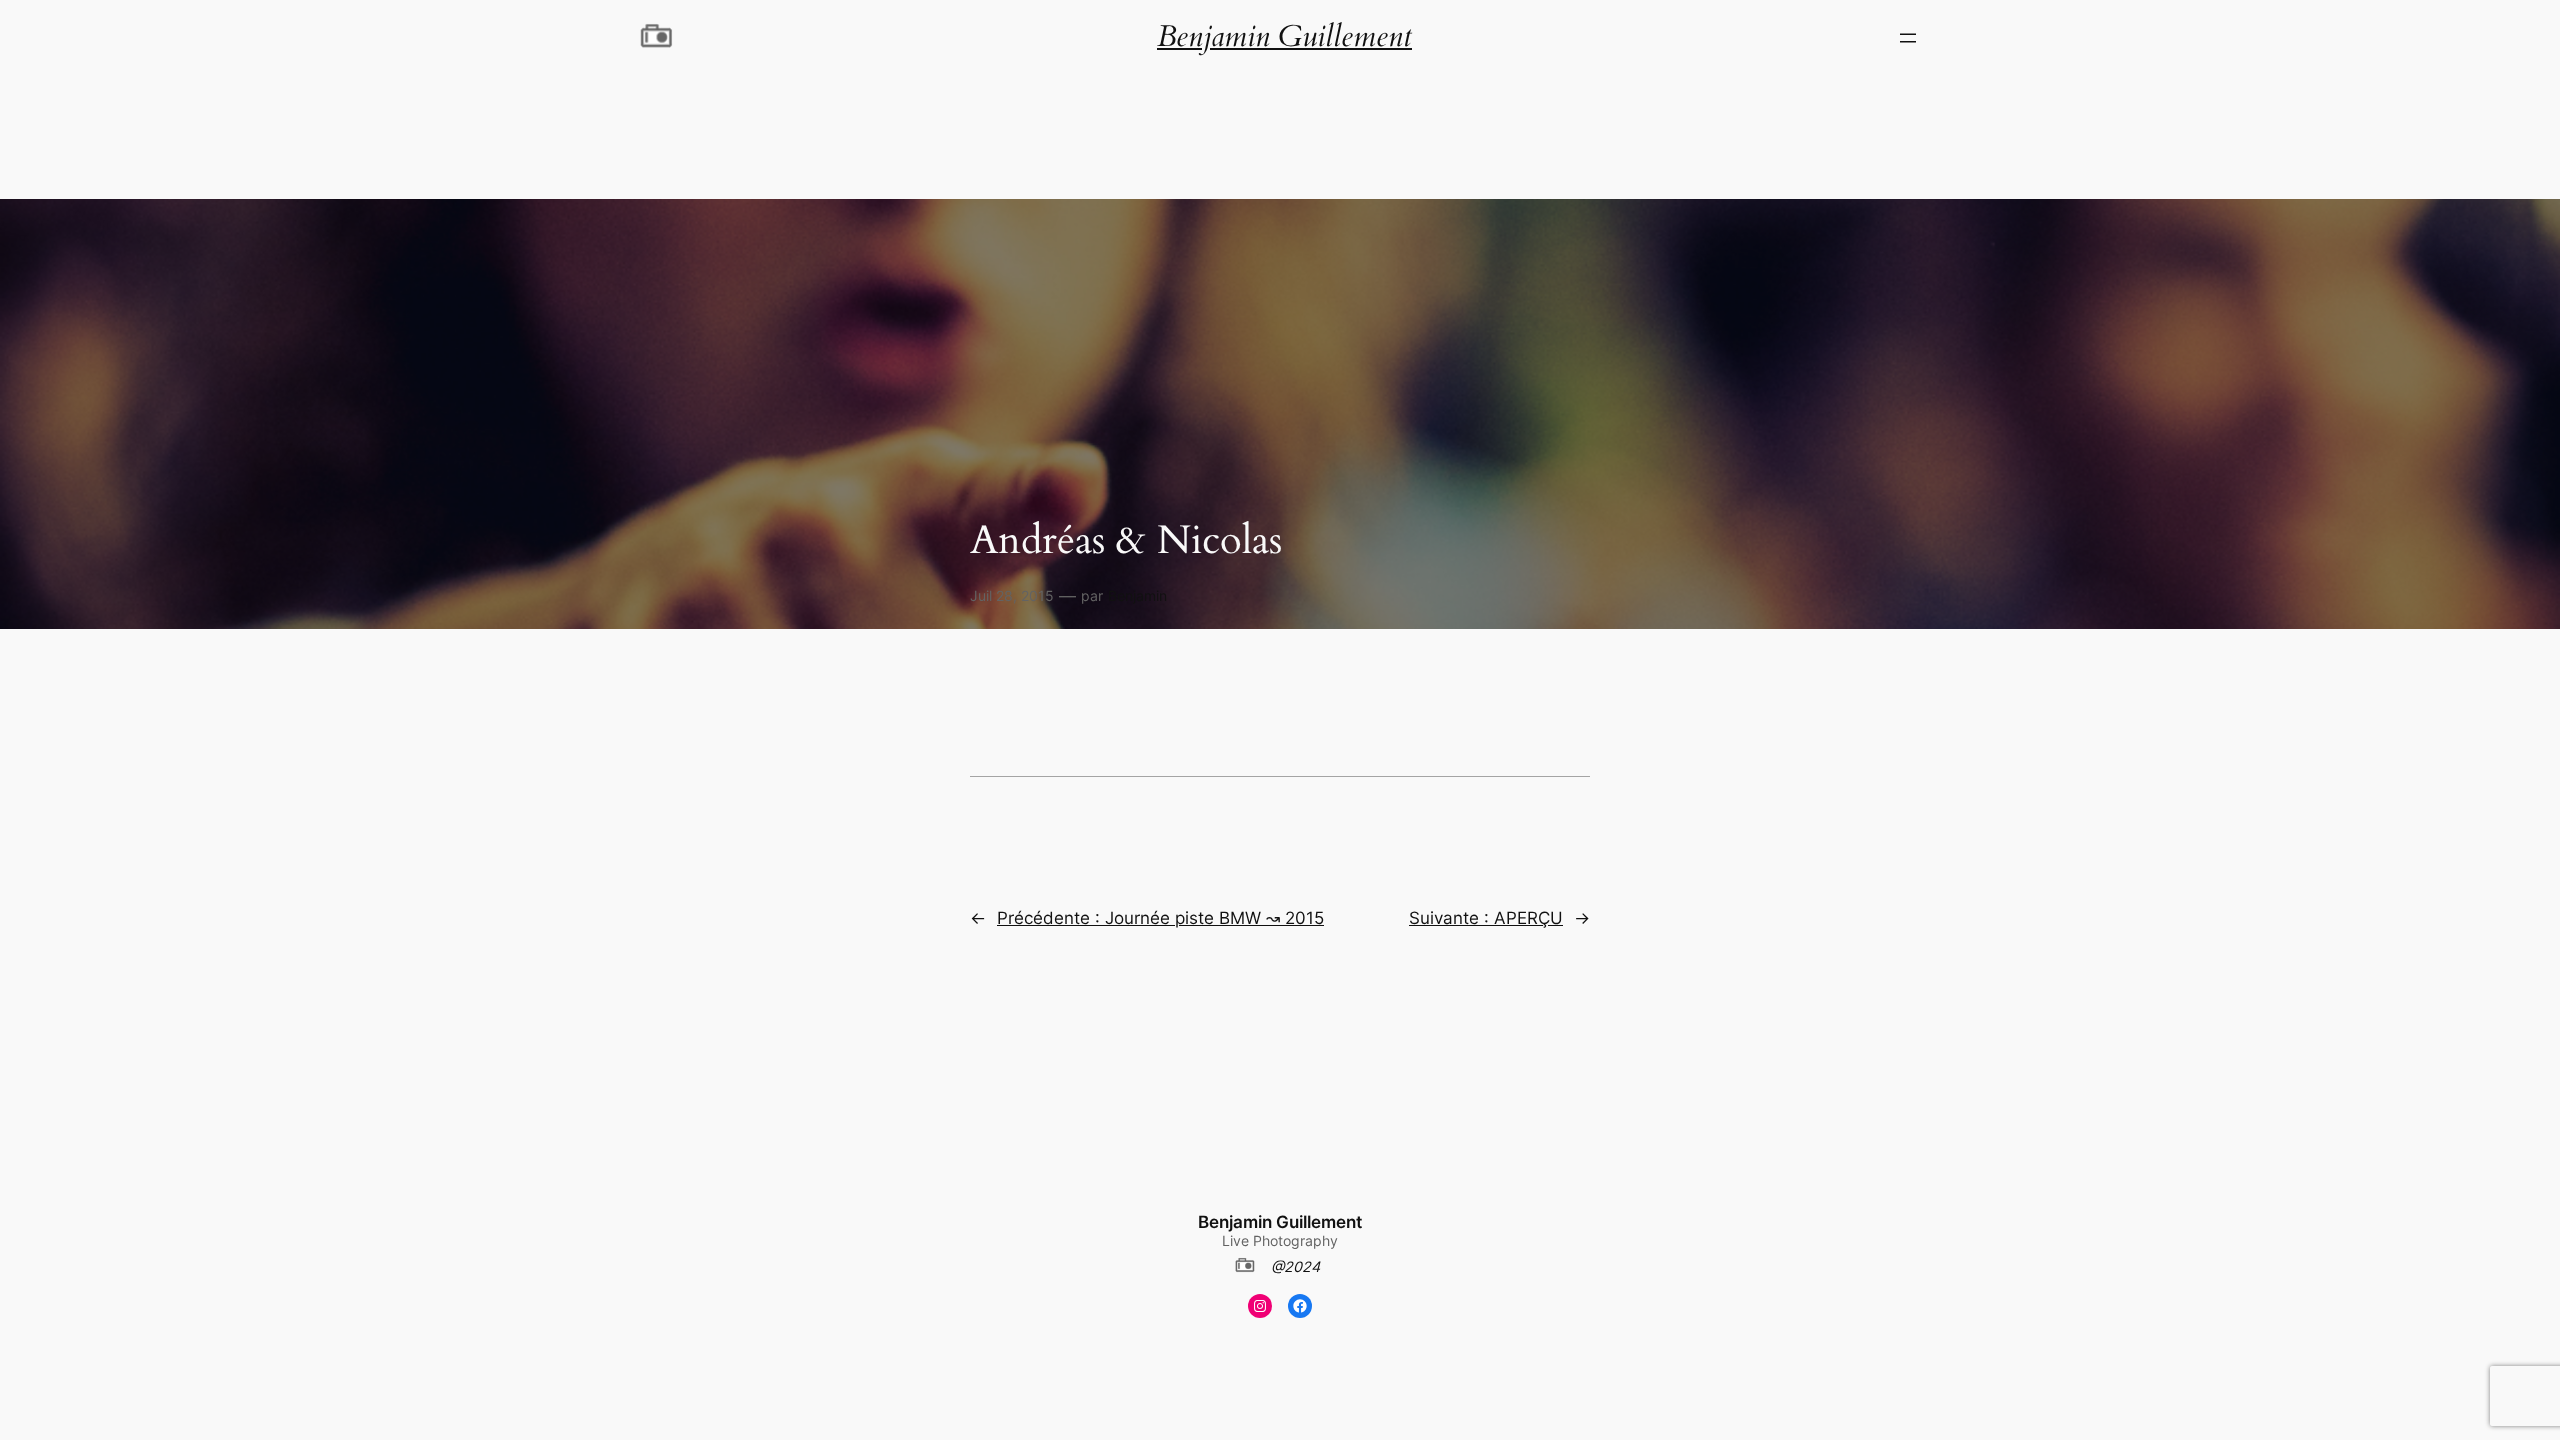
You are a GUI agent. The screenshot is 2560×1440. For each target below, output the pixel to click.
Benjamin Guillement (1280, 1222)
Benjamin (1137, 595)
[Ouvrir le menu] (1908, 38)
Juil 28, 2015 (1012, 595)
